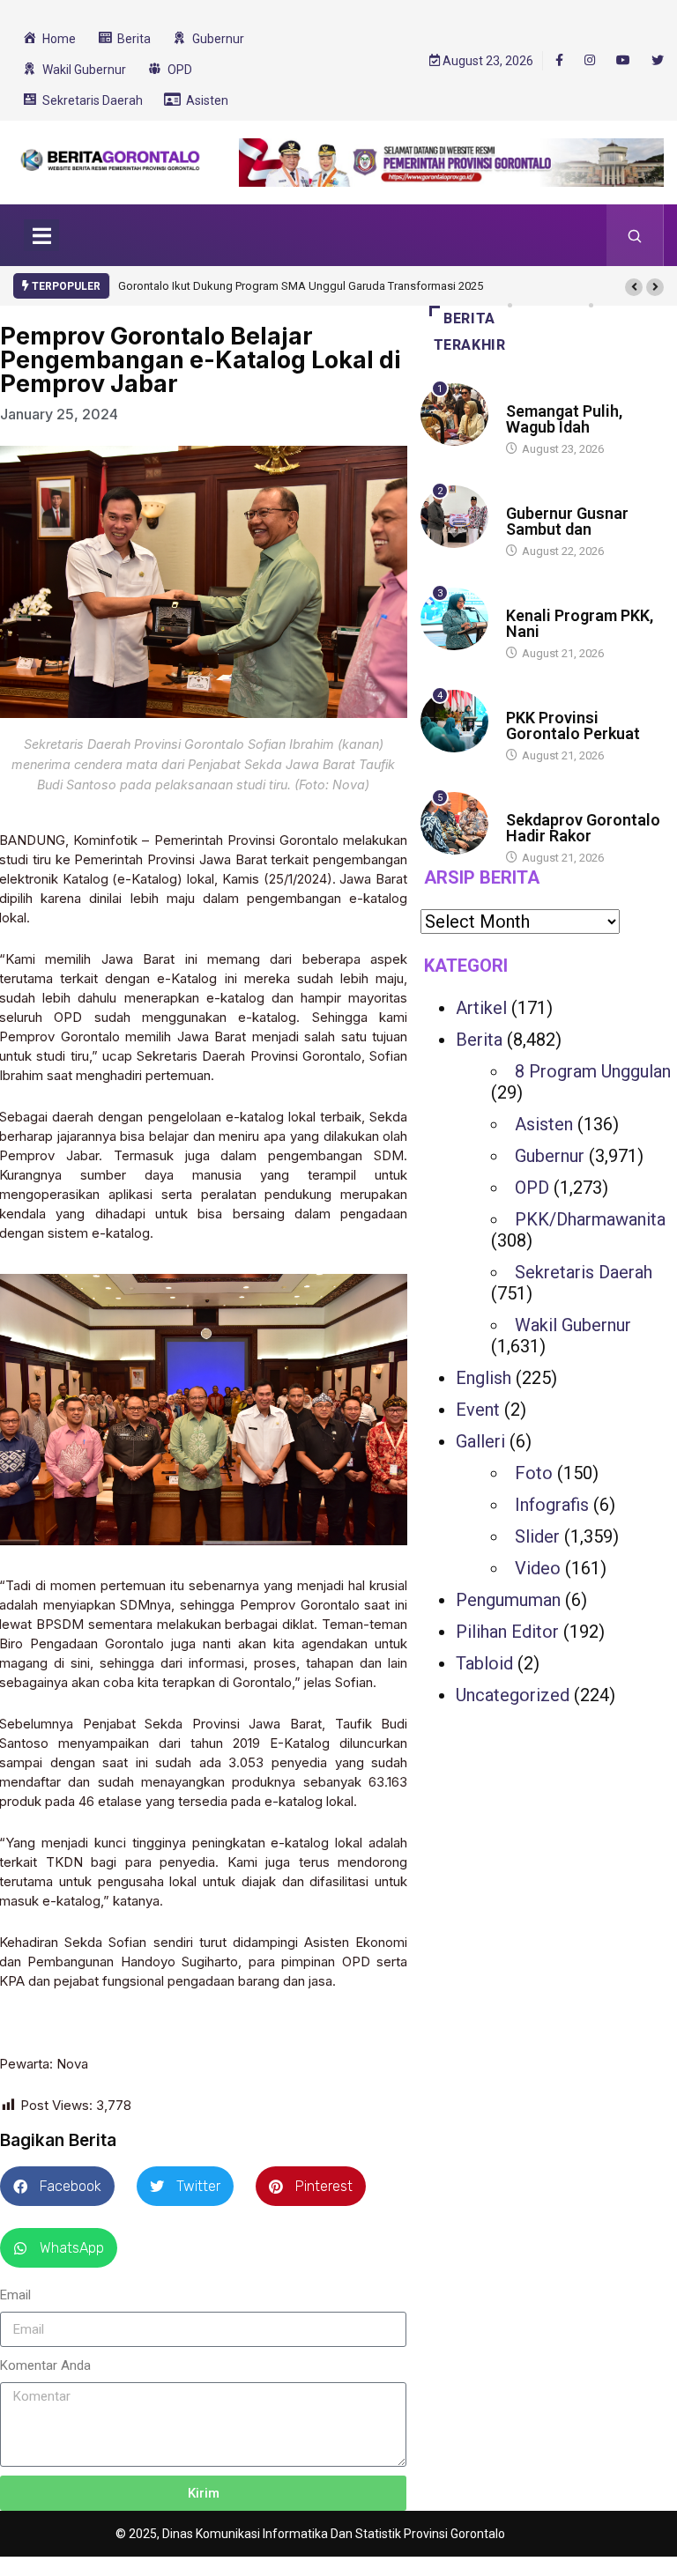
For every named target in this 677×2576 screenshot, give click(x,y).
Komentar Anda (45, 2365)
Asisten (544, 1124)
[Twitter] (658, 61)
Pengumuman (508, 1600)
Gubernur (550, 1156)
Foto (534, 1473)
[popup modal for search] (635, 235)
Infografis (552, 1505)
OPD (532, 1188)
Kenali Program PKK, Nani (580, 623)
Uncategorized (513, 1695)
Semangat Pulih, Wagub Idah (564, 419)
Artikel (481, 1008)
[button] (634, 287)
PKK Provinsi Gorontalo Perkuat (573, 725)
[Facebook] (559, 60)
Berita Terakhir (470, 332)
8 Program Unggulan (593, 1071)
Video (538, 1568)
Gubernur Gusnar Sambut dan (567, 521)
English (484, 1378)
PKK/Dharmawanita (590, 1219)
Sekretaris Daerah (584, 1272)
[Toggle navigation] (41, 235)
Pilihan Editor (507, 1632)
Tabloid (484, 1663)
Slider (537, 1536)
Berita (523, 394)
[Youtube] (623, 61)
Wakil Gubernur (573, 1325)
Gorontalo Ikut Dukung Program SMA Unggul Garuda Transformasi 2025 (301, 286)
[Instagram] (590, 61)
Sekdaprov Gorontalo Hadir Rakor (583, 828)
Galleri (480, 1441)
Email (15, 2295)
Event (478, 1410)
